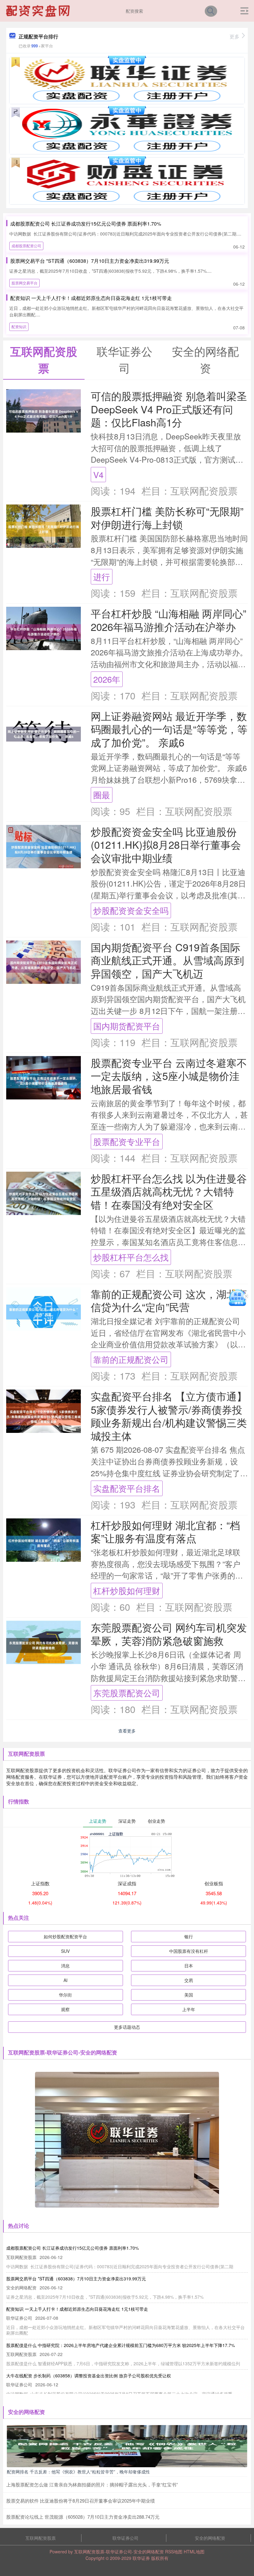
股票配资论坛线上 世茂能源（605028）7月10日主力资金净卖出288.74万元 (83, 2517)
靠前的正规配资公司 (131, 1359)
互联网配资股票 (41, 2538)
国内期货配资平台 (127, 1026)
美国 (189, 1995)
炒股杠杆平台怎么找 (131, 1257)
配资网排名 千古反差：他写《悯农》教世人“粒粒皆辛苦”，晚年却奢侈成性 (78, 2472)
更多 (234, 36)
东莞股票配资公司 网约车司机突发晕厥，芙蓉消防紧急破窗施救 (169, 1634)
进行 (102, 577)
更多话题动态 (127, 2027)
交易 (189, 1980)
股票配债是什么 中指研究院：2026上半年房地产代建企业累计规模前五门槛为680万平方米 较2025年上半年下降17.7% (120, 2345)
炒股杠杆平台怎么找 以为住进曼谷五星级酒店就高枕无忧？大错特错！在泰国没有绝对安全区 (169, 1191)
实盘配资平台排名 (127, 1488)
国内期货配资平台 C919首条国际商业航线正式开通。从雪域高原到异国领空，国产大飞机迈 (167, 960)
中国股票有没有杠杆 (189, 1951)
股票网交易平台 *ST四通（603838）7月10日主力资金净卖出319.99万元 (90, 261)
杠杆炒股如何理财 (127, 1590)
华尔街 (65, 1995)
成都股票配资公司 (26, 246)
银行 (189, 1936)
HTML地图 (194, 2552)
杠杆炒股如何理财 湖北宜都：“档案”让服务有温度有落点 (165, 1531)
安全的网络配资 (210, 2538)
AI (66, 1980)
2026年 (107, 679)
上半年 (189, 2009)
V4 (98, 475)
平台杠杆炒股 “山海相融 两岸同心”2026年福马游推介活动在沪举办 (169, 620)
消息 (65, 1966)
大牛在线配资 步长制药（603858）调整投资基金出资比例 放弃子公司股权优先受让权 (89, 2376)
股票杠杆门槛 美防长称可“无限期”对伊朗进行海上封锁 (167, 517)
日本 (189, 1966)
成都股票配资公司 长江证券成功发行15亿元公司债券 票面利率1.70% (86, 224)
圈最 (102, 795)
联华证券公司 (125, 2538)
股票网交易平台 (24, 283)
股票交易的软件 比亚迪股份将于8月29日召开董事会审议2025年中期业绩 (81, 2501)
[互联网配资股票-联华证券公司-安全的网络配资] (39, 10)
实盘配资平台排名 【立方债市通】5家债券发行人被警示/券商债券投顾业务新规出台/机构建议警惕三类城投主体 (169, 1416)
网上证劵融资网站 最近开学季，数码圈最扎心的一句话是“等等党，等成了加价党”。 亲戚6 (169, 729)
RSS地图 (174, 2552)
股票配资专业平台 (127, 1141)
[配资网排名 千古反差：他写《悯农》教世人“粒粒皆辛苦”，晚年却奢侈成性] (127, 2446)
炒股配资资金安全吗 (131, 910)
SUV (65, 1951)
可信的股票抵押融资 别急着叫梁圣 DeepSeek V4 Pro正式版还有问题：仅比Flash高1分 (169, 409)
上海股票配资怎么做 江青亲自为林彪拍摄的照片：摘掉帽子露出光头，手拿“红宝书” (92, 2484)
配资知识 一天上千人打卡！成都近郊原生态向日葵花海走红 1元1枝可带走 (91, 298)
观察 (65, 2009)
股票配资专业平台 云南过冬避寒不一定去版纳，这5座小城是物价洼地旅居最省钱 (169, 1076)
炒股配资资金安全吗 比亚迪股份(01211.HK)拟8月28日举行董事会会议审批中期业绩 (166, 844)
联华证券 (141, 2558)
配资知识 (19, 326)
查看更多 (127, 1731)
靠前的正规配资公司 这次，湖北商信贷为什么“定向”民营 (169, 1300)
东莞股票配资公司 (127, 1693)
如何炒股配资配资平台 (65, 1936)
